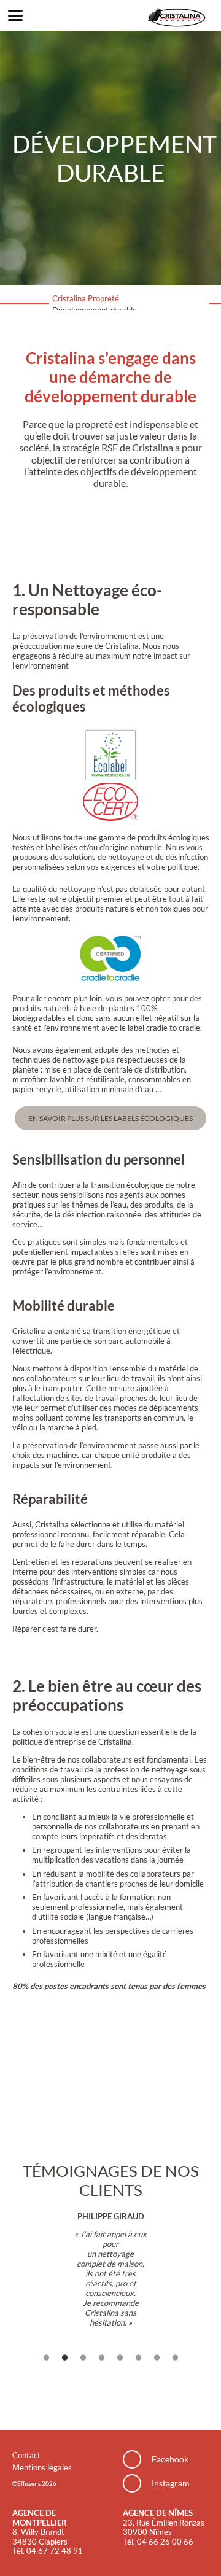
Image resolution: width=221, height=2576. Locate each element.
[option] (111, 2269)
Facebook (170, 2459)
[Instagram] (137, 2483)
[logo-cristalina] (176, 15)
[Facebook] (137, 2459)
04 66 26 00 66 (165, 2542)
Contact (26, 2455)
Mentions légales (42, 2467)
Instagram (171, 2483)
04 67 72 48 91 (55, 2551)
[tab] (46, 2359)
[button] (16, 15)
